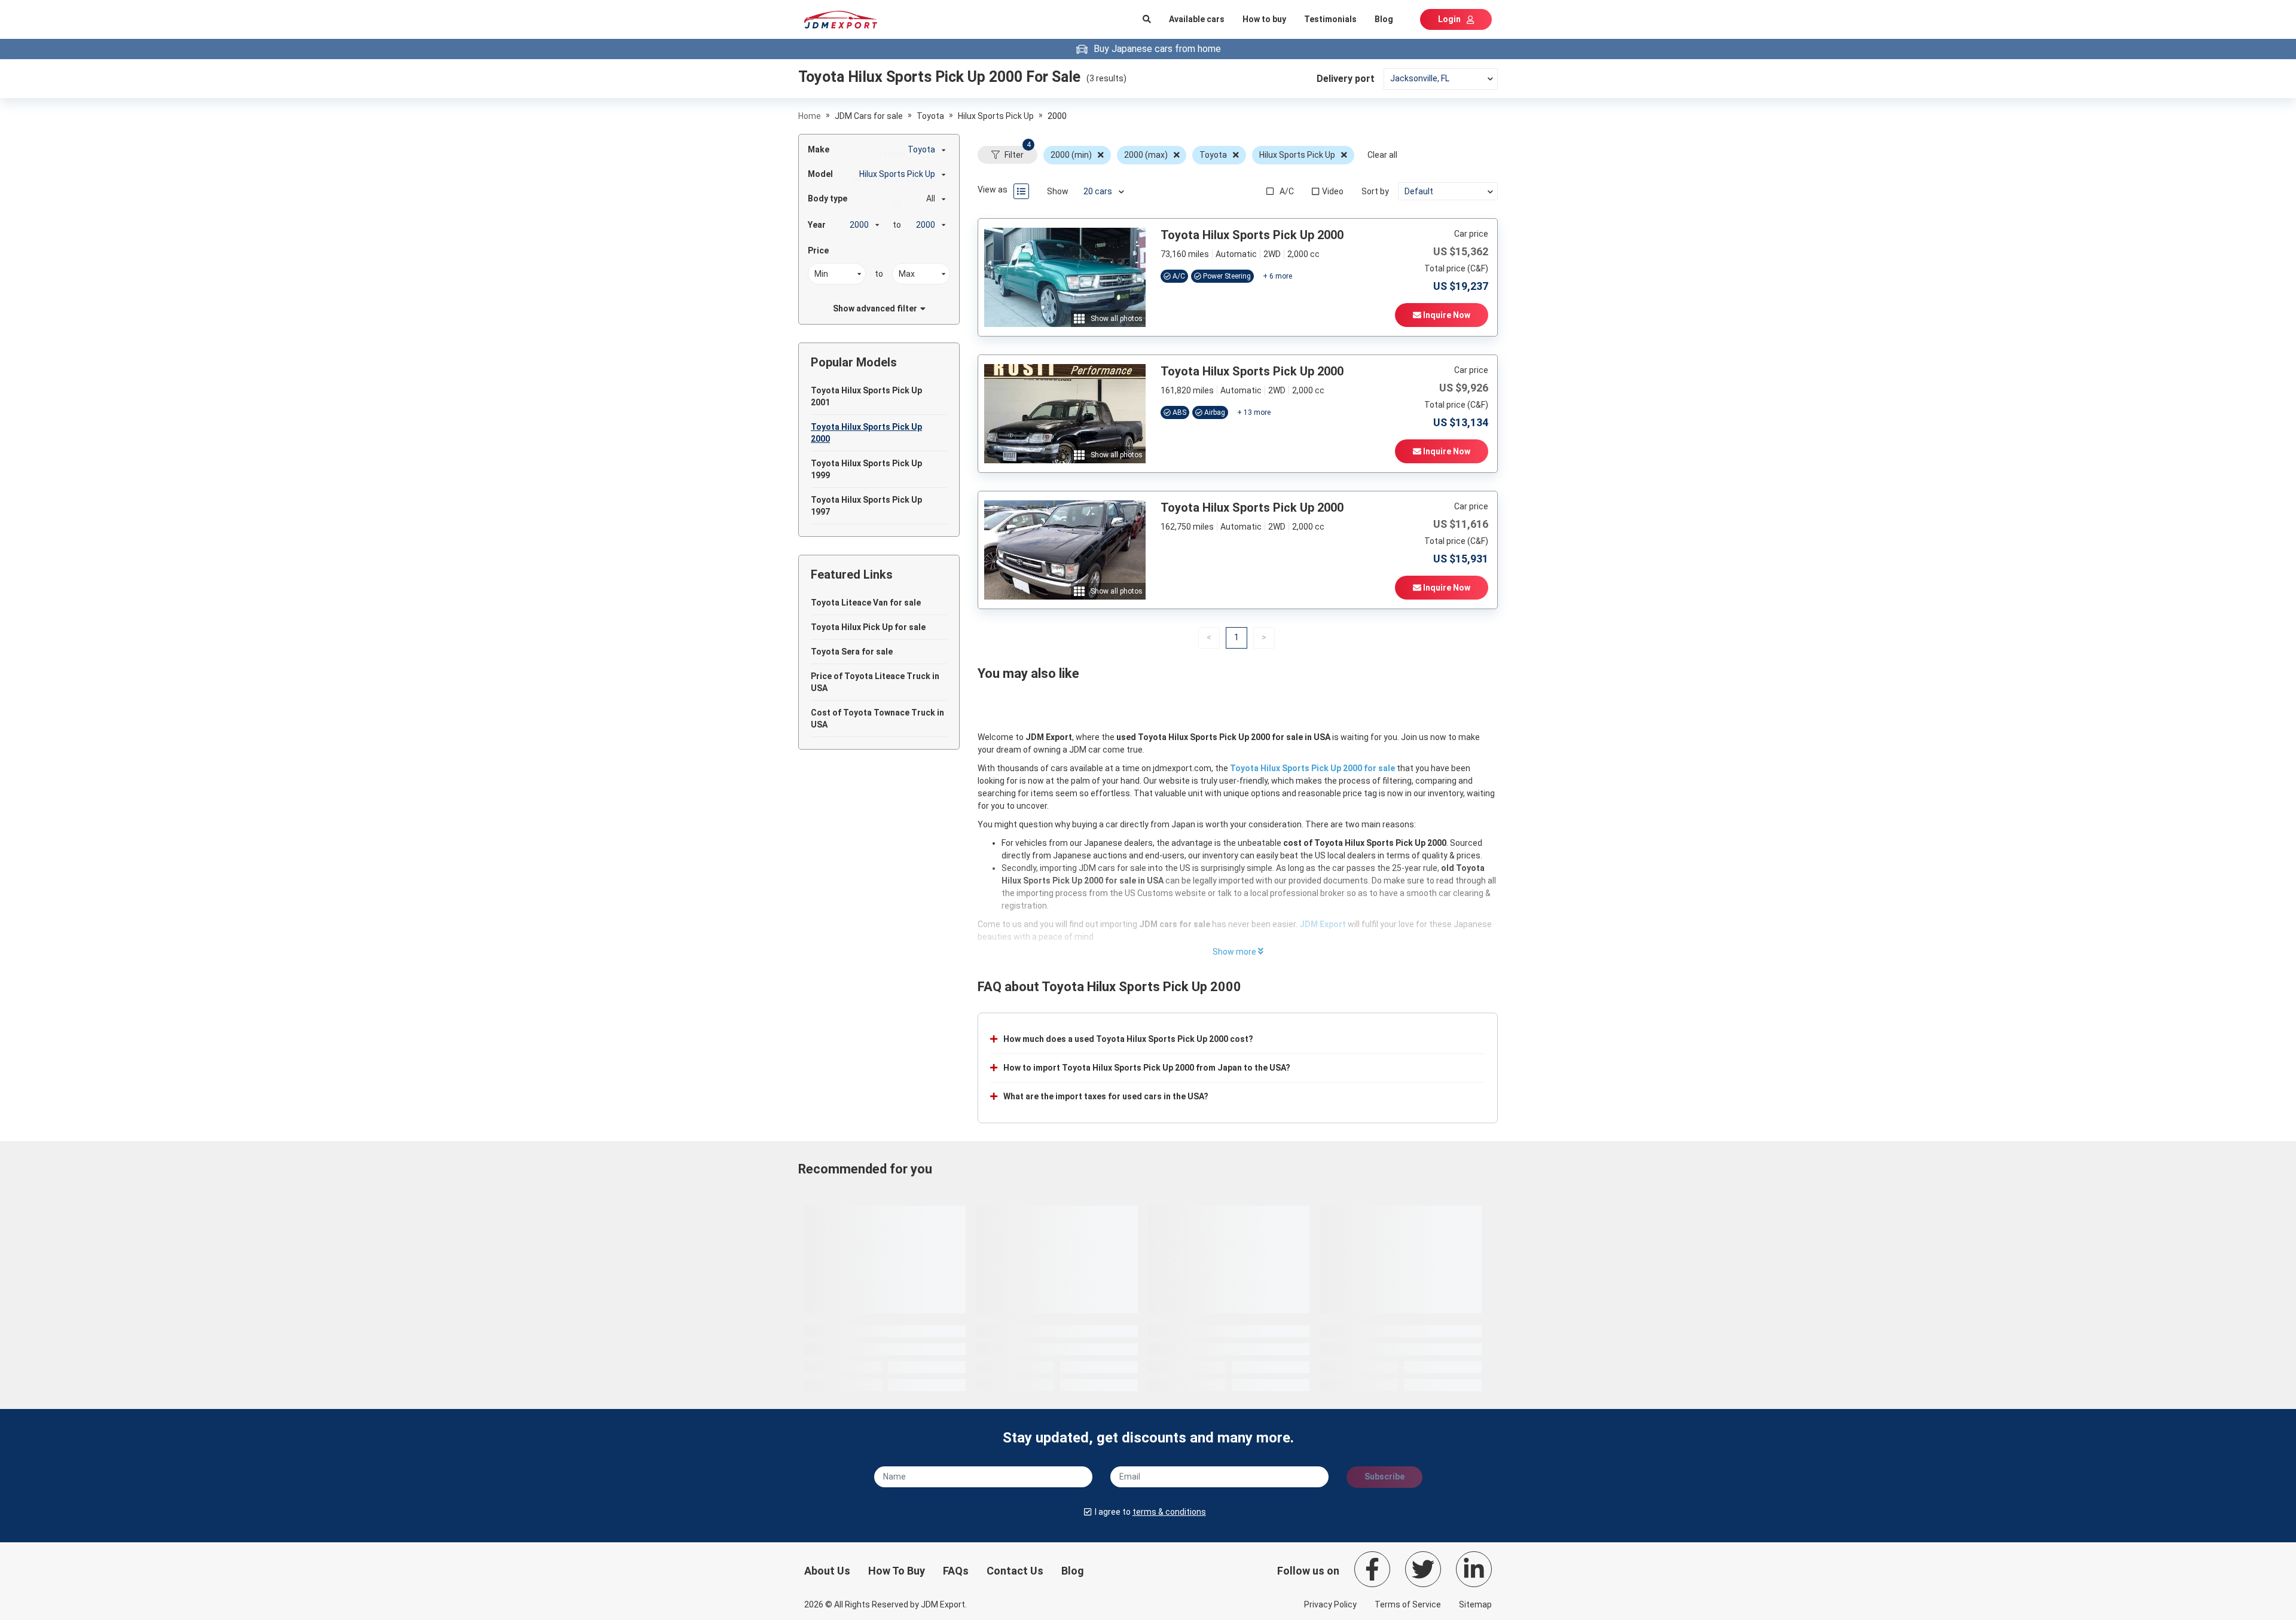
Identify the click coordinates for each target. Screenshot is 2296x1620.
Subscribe (1384, 1477)
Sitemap (1475, 1604)
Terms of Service (1408, 1604)
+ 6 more (1277, 276)
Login (1449, 19)
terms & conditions (1169, 1512)
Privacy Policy (1330, 1604)
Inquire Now (1446, 315)
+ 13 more (1254, 412)
